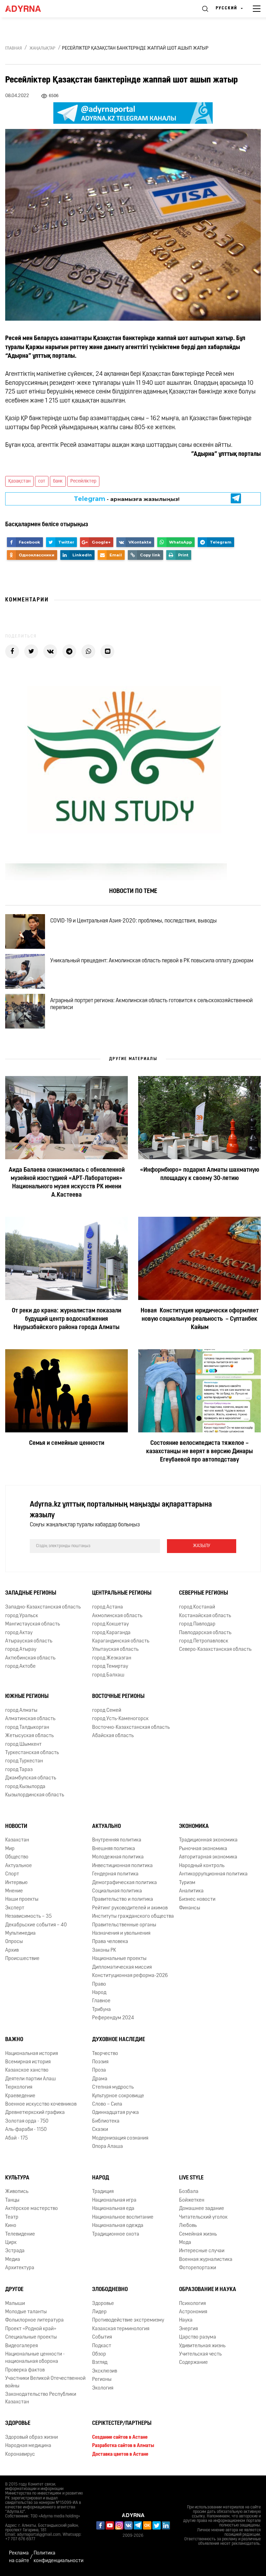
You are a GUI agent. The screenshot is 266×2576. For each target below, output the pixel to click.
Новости (16, 1826)
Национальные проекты (119, 1959)
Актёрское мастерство (32, 2209)
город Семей (107, 1711)
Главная (14, 49)
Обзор (99, 2354)
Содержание (193, 2363)
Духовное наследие (119, 2040)
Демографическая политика (125, 1883)
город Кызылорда (25, 1787)
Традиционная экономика (208, 1840)
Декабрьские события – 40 (36, 1925)
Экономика (194, 1826)
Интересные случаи (202, 2251)
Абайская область (113, 1736)
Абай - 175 (16, 2138)
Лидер (99, 2312)
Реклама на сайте (19, 2557)
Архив (12, 1950)
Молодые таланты (26, 2312)
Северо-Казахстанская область (215, 1650)
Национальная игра (114, 2200)
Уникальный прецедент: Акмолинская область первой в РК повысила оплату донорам (152, 961)
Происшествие (22, 1959)
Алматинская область (30, 1719)
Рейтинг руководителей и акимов (130, 1908)
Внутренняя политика (117, 1840)
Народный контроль (202, 1866)
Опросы (14, 1942)
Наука (186, 2320)
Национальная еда (113, 2209)
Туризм (187, 1883)
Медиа (13, 2260)
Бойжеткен (192, 2200)
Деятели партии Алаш (30, 2079)
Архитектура (20, 2268)
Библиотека (106, 2121)
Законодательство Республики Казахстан (41, 2398)
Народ (99, 1993)
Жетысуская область (29, 1736)
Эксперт (15, 1908)
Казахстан (17, 1840)
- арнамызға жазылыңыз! (127, 499)
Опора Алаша (108, 2147)
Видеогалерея (21, 2346)
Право (99, 1984)
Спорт (12, 1874)
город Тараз (19, 1770)
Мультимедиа (20, 1933)
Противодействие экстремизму (128, 2320)
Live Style (191, 2178)
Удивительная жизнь (202, 2346)
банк (58, 481)
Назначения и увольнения (121, 1933)
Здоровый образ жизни (32, 2438)
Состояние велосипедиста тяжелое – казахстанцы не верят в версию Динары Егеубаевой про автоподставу (199, 1452)
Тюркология (19, 2087)
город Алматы (21, 1711)
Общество (17, 1857)
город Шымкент (23, 1745)
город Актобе (20, 1667)
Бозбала (189, 2192)
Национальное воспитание (123, 2217)
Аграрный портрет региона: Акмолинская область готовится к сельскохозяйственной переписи (152, 1004)
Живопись (17, 2192)
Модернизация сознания (120, 2138)
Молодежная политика (118, 1857)
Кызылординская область (35, 1795)
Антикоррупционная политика (213, 1874)
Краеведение (20, 2096)
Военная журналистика (206, 2260)
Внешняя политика (114, 1849)
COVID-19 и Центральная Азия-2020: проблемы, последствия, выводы (134, 921)
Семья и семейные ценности (67, 1443)
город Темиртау (110, 1667)
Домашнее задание (202, 2209)
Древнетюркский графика (35, 2113)
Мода (185, 2243)
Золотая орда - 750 (27, 2121)
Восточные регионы (118, 1697)
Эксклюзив (105, 2371)
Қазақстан (19, 481)
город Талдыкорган (27, 1728)
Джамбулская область (31, 1778)
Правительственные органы (124, 1925)
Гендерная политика (115, 1874)
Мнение (14, 1891)
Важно (14, 2040)
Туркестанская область (32, 1753)
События (102, 2337)
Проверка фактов (25, 2370)
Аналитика (191, 1891)
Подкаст (102, 2346)
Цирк (11, 2243)
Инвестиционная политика (122, 1866)
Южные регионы (27, 1697)
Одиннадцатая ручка (116, 2113)
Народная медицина (28, 2446)
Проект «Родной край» (31, 2329)
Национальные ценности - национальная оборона (35, 2358)
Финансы (190, 1908)
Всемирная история (28, 2062)
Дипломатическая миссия (122, 1967)
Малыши (15, 2303)
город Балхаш (108, 1675)
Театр (12, 2217)
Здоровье (103, 2303)
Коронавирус (20, 2454)
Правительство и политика (123, 1900)
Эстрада (15, 2251)
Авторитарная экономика (208, 1857)
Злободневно (110, 2290)
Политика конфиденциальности (59, 2557)
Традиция (103, 2192)
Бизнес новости (197, 1900)
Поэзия (100, 2062)
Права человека (110, 1942)
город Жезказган (112, 1658)
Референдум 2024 (113, 2018)
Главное (101, 2001)
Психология (192, 2303)
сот (42, 481)
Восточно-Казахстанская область (131, 1728)
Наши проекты (22, 1900)
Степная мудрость (113, 2087)
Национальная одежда (118, 2226)
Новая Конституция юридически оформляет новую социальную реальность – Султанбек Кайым (200, 1319)
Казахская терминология (121, 2329)
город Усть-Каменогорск (120, 1719)
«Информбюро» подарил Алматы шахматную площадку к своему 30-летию (199, 1174)
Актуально (107, 1826)
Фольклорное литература (34, 2320)
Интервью (16, 1883)
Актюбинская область (30, 1658)
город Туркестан (24, 1761)
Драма (100, 2079)
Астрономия (193, 2312)
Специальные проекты (31, 2337)
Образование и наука (208, 2290)
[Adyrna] (31, 9)
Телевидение (20, 2234)
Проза (99, 2070)
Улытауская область (115, 1650)
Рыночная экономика (203, 1849)
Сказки (100, 2130)
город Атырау (21, 1650)
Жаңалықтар (42, 49)
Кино (11, 2226)
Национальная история (32, 2053)
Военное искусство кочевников (41, 2104)
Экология (103, 2388)
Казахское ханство (27, 2070)
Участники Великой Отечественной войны (45, 2382)
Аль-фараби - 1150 (26, 2130)
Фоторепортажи (198, 2268)
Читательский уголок (203, 2217)
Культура (17, 2178)
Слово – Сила (107, 2104)
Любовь (188, 2226)
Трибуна (101, 2010)
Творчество (105, 2053)
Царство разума (198, 2337)
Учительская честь (200, 2354)
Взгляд (100, 2363)
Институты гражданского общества (133, 1916)
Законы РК (104, 1950)
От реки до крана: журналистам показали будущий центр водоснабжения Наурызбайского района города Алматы (66, 1319)
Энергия (188, 2329)
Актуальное (19, 1866)
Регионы (102, 2380)
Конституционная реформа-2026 (130, 1976)
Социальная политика (117, 1891)
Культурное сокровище (118, 2096)
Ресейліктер (83, 481)
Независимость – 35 (28, 1916)
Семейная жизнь (198, 2234)
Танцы (12, 2200)
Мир (10, 1849)
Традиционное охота (116, 2234)
